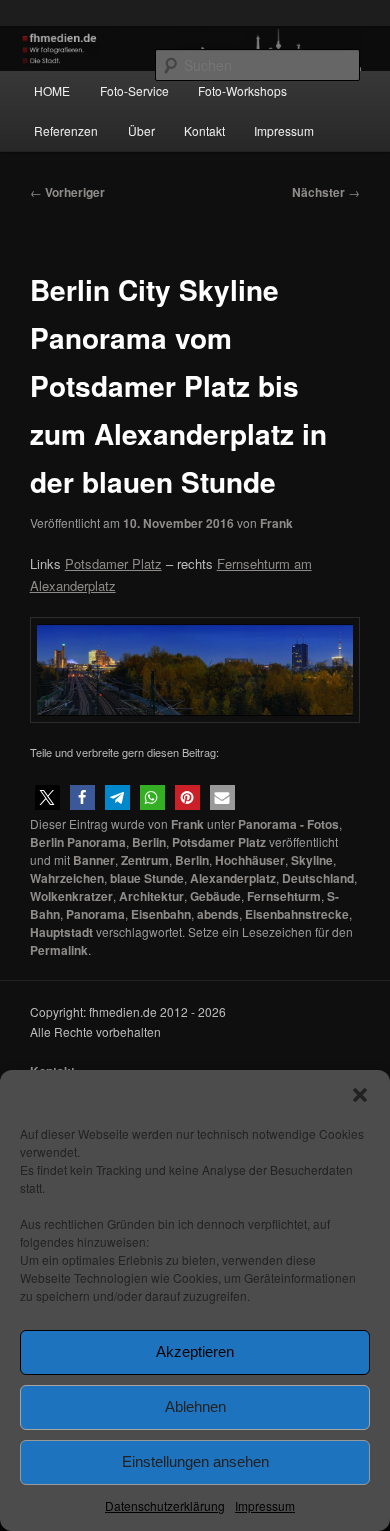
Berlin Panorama (78, 842)
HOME (52, 90)
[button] (360, 1095)
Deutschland (318, 878)
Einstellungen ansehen (195, 1461)
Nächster (326, 192)
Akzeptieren (195, 1351)
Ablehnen (195, 1406)
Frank (276, 523)
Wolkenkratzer (71, 896)
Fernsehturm (284, 896)
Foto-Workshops (242, 90)
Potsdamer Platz (219, 842)
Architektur (151, 896)
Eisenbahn (161, 914)
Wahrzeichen (67, 878)
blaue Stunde (147, 878)
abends (218, 914)
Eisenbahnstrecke (297, 914)
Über (141, 130)
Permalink (59, 950)
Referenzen (66, 130)
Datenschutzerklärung (165, 1505)
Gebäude (215, 896)
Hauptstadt (61, 932)
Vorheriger (67, 192)
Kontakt (204, 130)
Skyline (312, 860)
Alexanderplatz (233, 878)
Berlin (149, 842)
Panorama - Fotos (288, 824)
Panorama (95, 914)
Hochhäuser (250, 860)
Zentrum (145, 860)
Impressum (265, 1505)
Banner (94, 860)
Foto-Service (134, 90)
